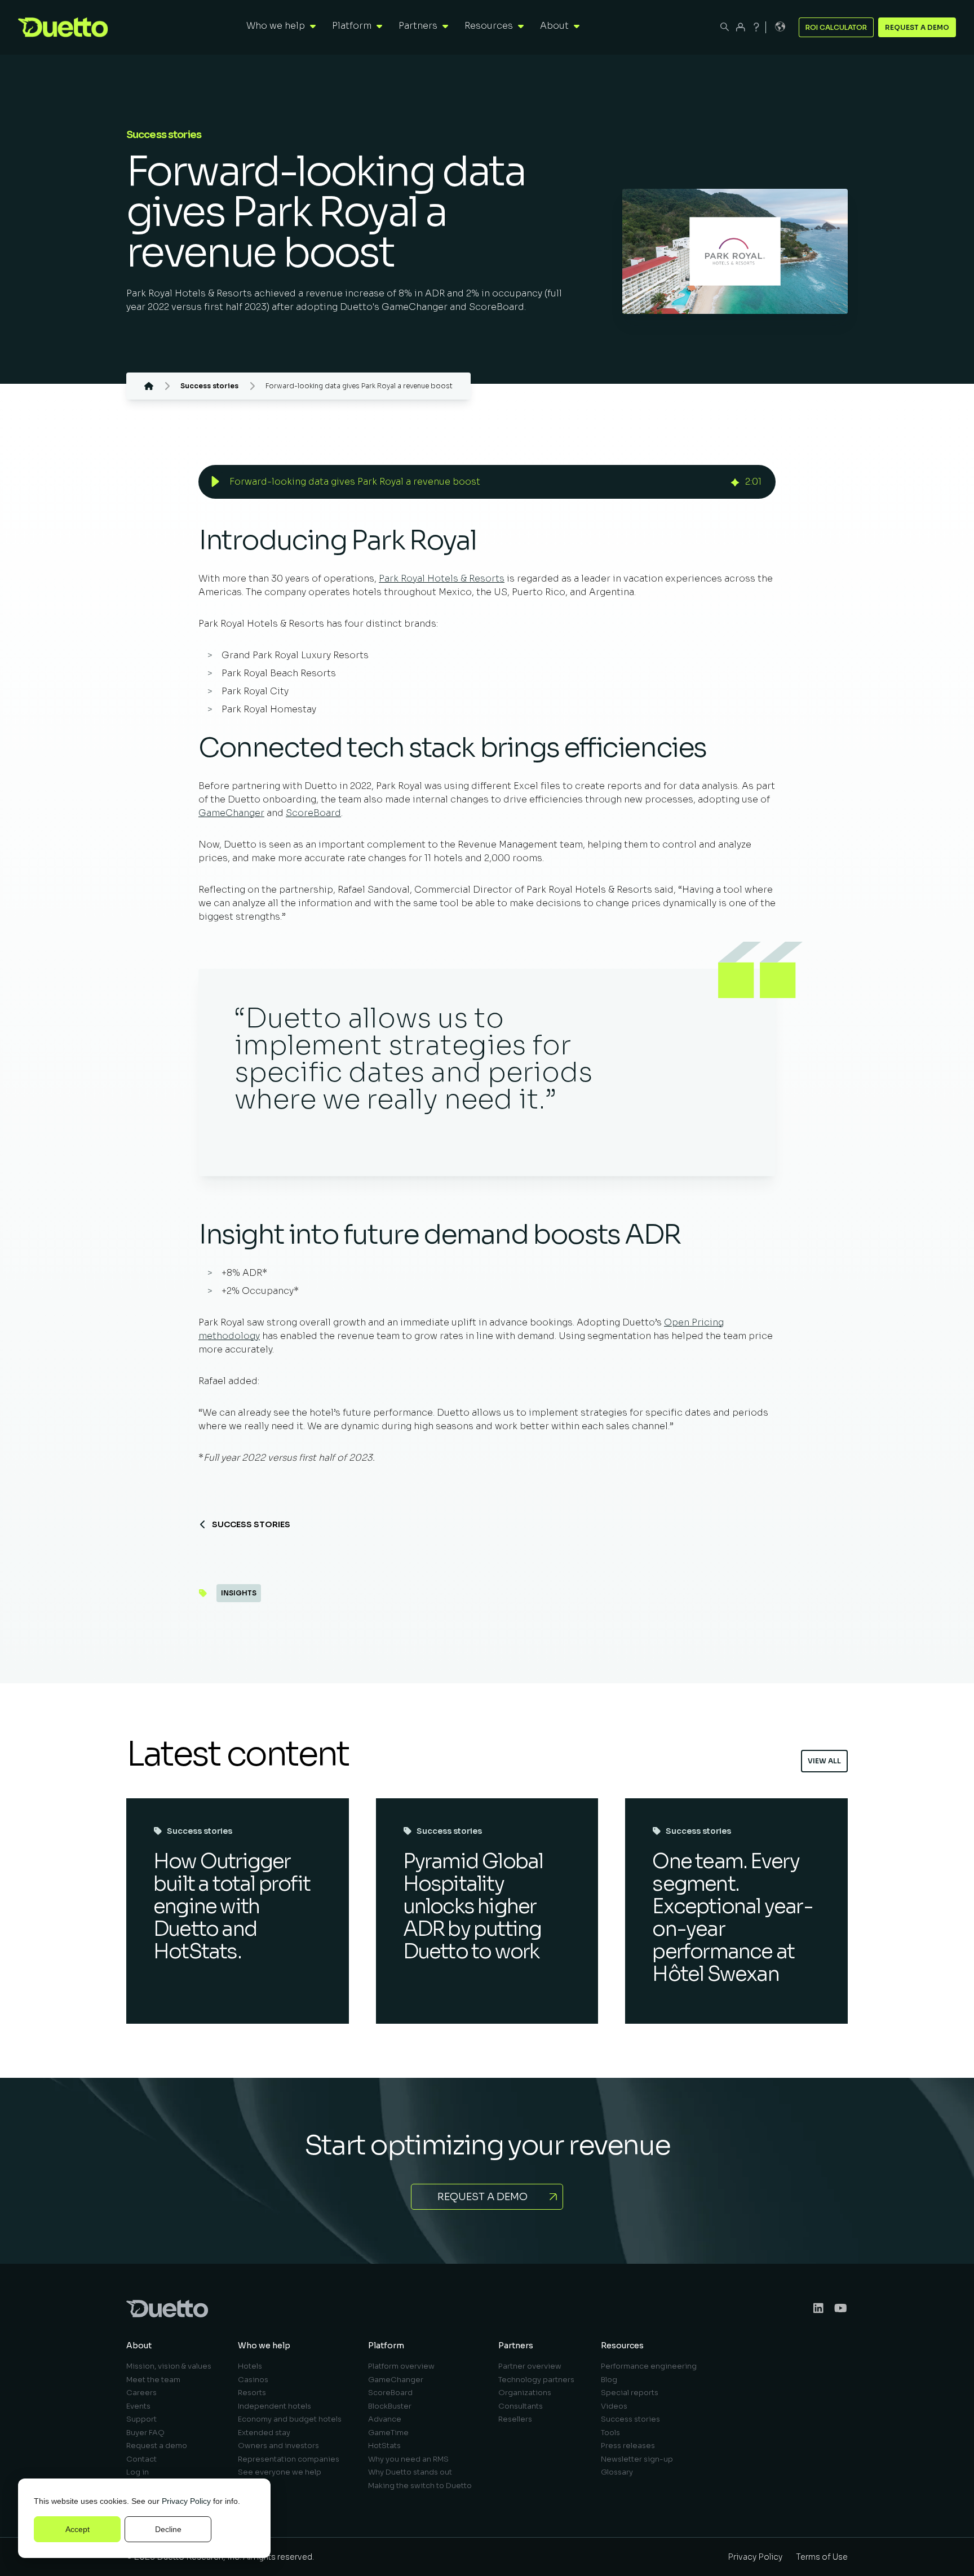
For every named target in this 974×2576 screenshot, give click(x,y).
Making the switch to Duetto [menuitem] (420, 2486)
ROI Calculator (836, 27)
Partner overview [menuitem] (530, 2366)
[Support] (756, 27)
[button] (215, 482)
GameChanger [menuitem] (396, 2380)
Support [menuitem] (141, 2419)
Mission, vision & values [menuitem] (169, 2366)
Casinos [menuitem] (253, 2380)
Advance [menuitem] (385, 2419)
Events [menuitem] (138, 2406)
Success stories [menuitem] (630, 2419)
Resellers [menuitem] (515, 2419)
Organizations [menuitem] (525, 2393)
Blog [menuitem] (609, 2380)
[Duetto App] (741, 27)
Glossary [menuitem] (617, 2472)
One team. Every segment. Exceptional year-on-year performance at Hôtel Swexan (732, 1917)
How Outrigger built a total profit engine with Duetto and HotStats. (232, 1906)
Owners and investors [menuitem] (278, 2446)
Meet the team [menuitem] (153, 2380)
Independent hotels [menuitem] (275, 2406)
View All (824, 1761)
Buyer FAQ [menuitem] (145, 2433)
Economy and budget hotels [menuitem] (290, 2419)
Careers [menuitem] (141, 2393)
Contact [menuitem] (141, 2459)
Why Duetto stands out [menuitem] (410, 2472)
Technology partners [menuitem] (536, 2380)
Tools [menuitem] (610, 2433)
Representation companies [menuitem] (289, 2459)
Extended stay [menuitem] (264, 2433)
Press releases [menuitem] (628, 2446)
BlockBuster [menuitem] (390, 2406)
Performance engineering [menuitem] (649, 2366)
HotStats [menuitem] (384, 2446)
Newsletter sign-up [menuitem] (637, 2459)
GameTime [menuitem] (388, 2433)
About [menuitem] (139, 2346)
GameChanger (231, 813)
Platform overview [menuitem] (401, 2366)
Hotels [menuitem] (250, 2366)
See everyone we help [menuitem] (280, 2472)
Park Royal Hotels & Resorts (442, 578)
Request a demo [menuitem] (157, 2446)
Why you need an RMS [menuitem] (408, 2459)
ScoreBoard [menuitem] (390, 2393)
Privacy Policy (186, 2501)
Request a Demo (917, 27)
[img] (735, 482)
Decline (168, 2529)
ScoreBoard (313, 813)
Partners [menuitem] (516, 2346)
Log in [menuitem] (138, 2472)
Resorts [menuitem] (252, 2393)
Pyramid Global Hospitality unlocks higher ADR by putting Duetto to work (473, 1906)
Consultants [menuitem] (521, 2406)
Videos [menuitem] (614, 2406)
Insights (239, 1593)
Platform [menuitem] (386, 2346)
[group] (487, 482)
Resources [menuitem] (622, 2346)
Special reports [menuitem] (630, 2393)
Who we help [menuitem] (264, 2346)
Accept (78, 2529)
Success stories (251, 1524)
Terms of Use (822, 2557)
